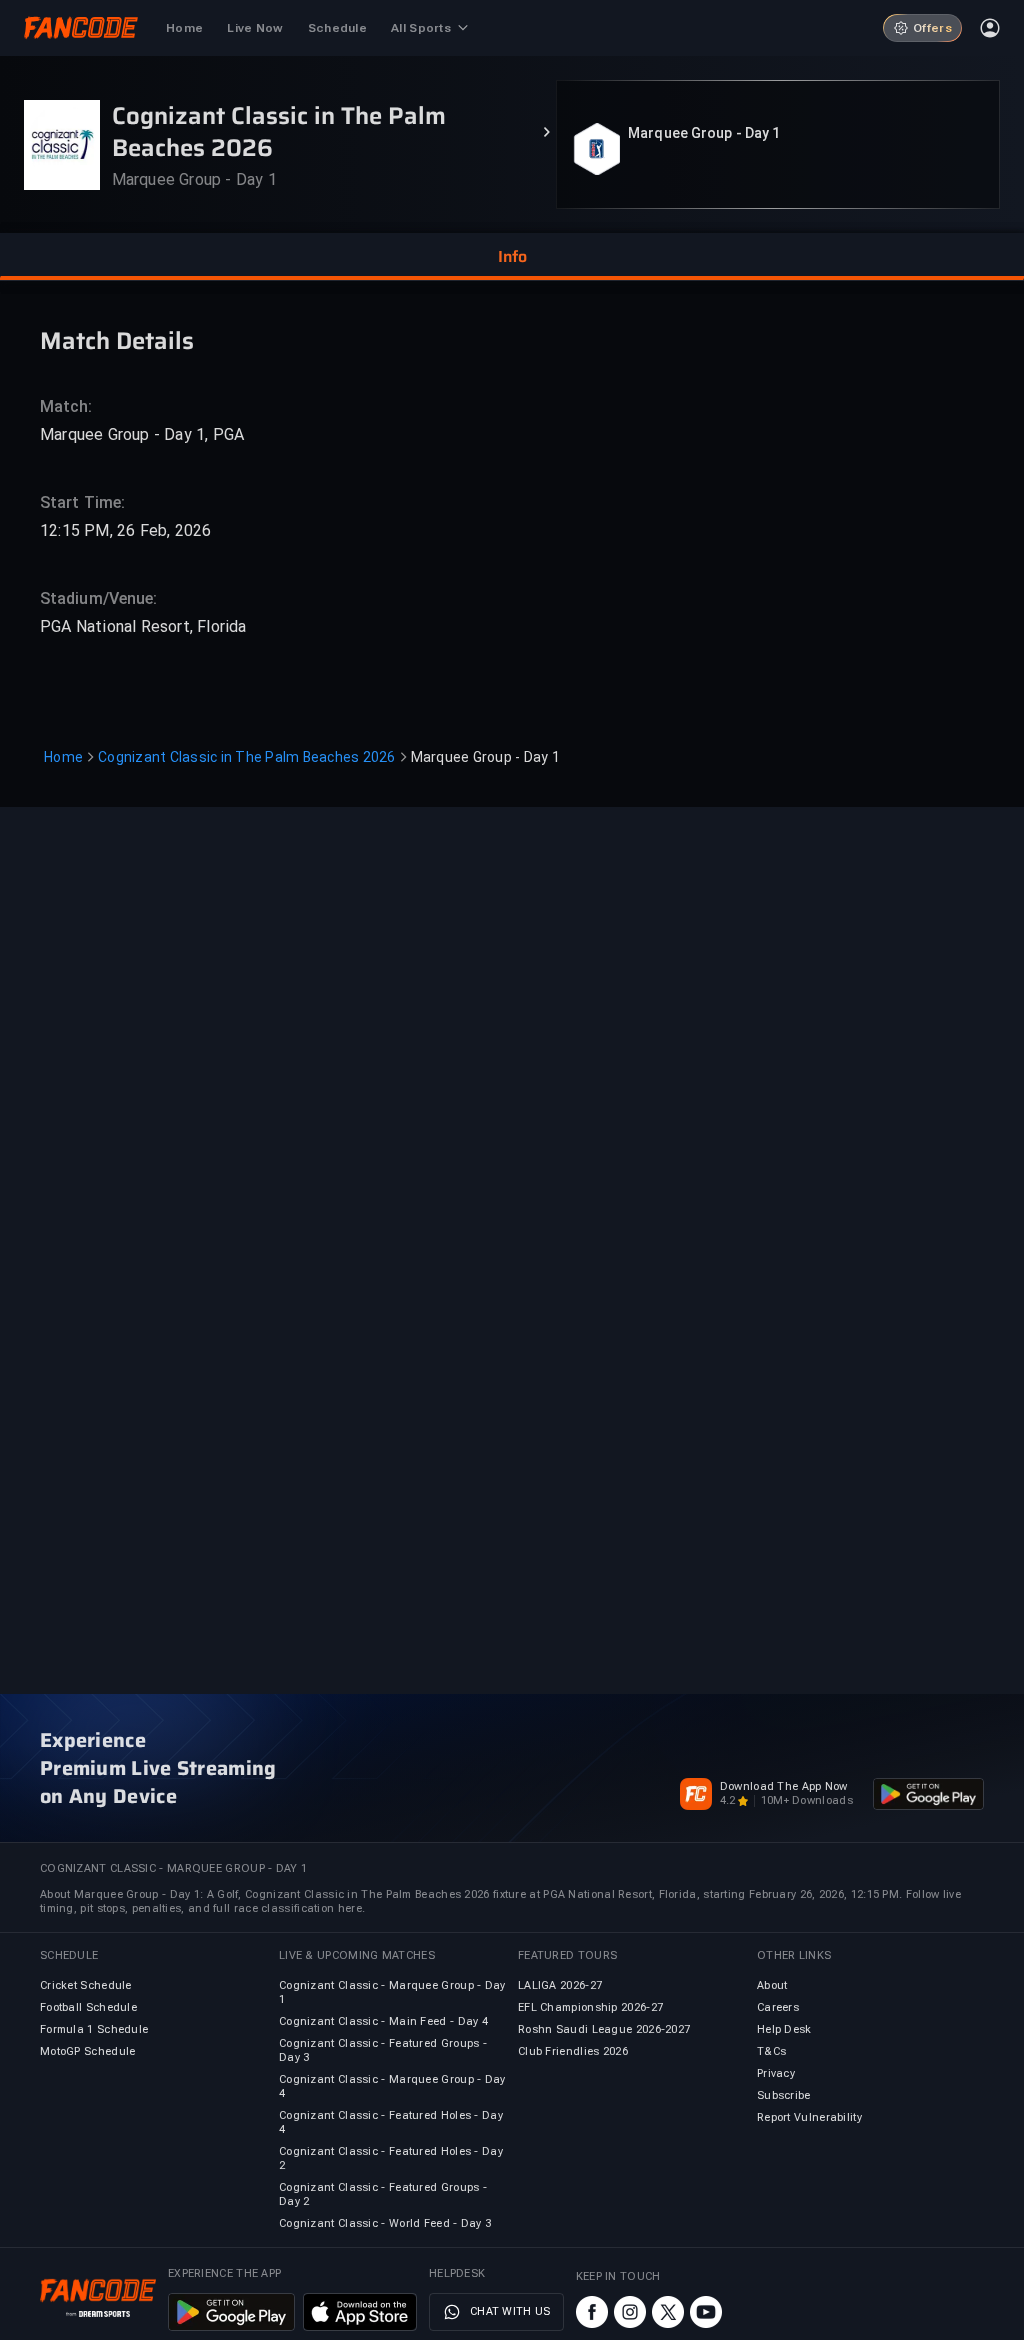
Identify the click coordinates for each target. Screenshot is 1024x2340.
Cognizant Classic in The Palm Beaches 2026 (247, 757)
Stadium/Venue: (98, 598)
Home (63, 757)
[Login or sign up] (990, 28)
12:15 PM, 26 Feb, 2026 (125, 530)
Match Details (117, 339)
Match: (66, 406)
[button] (512, 257)
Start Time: (82, 502)
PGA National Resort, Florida (143, 626)
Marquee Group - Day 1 (704, 133)
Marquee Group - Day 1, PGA (142, 434)
